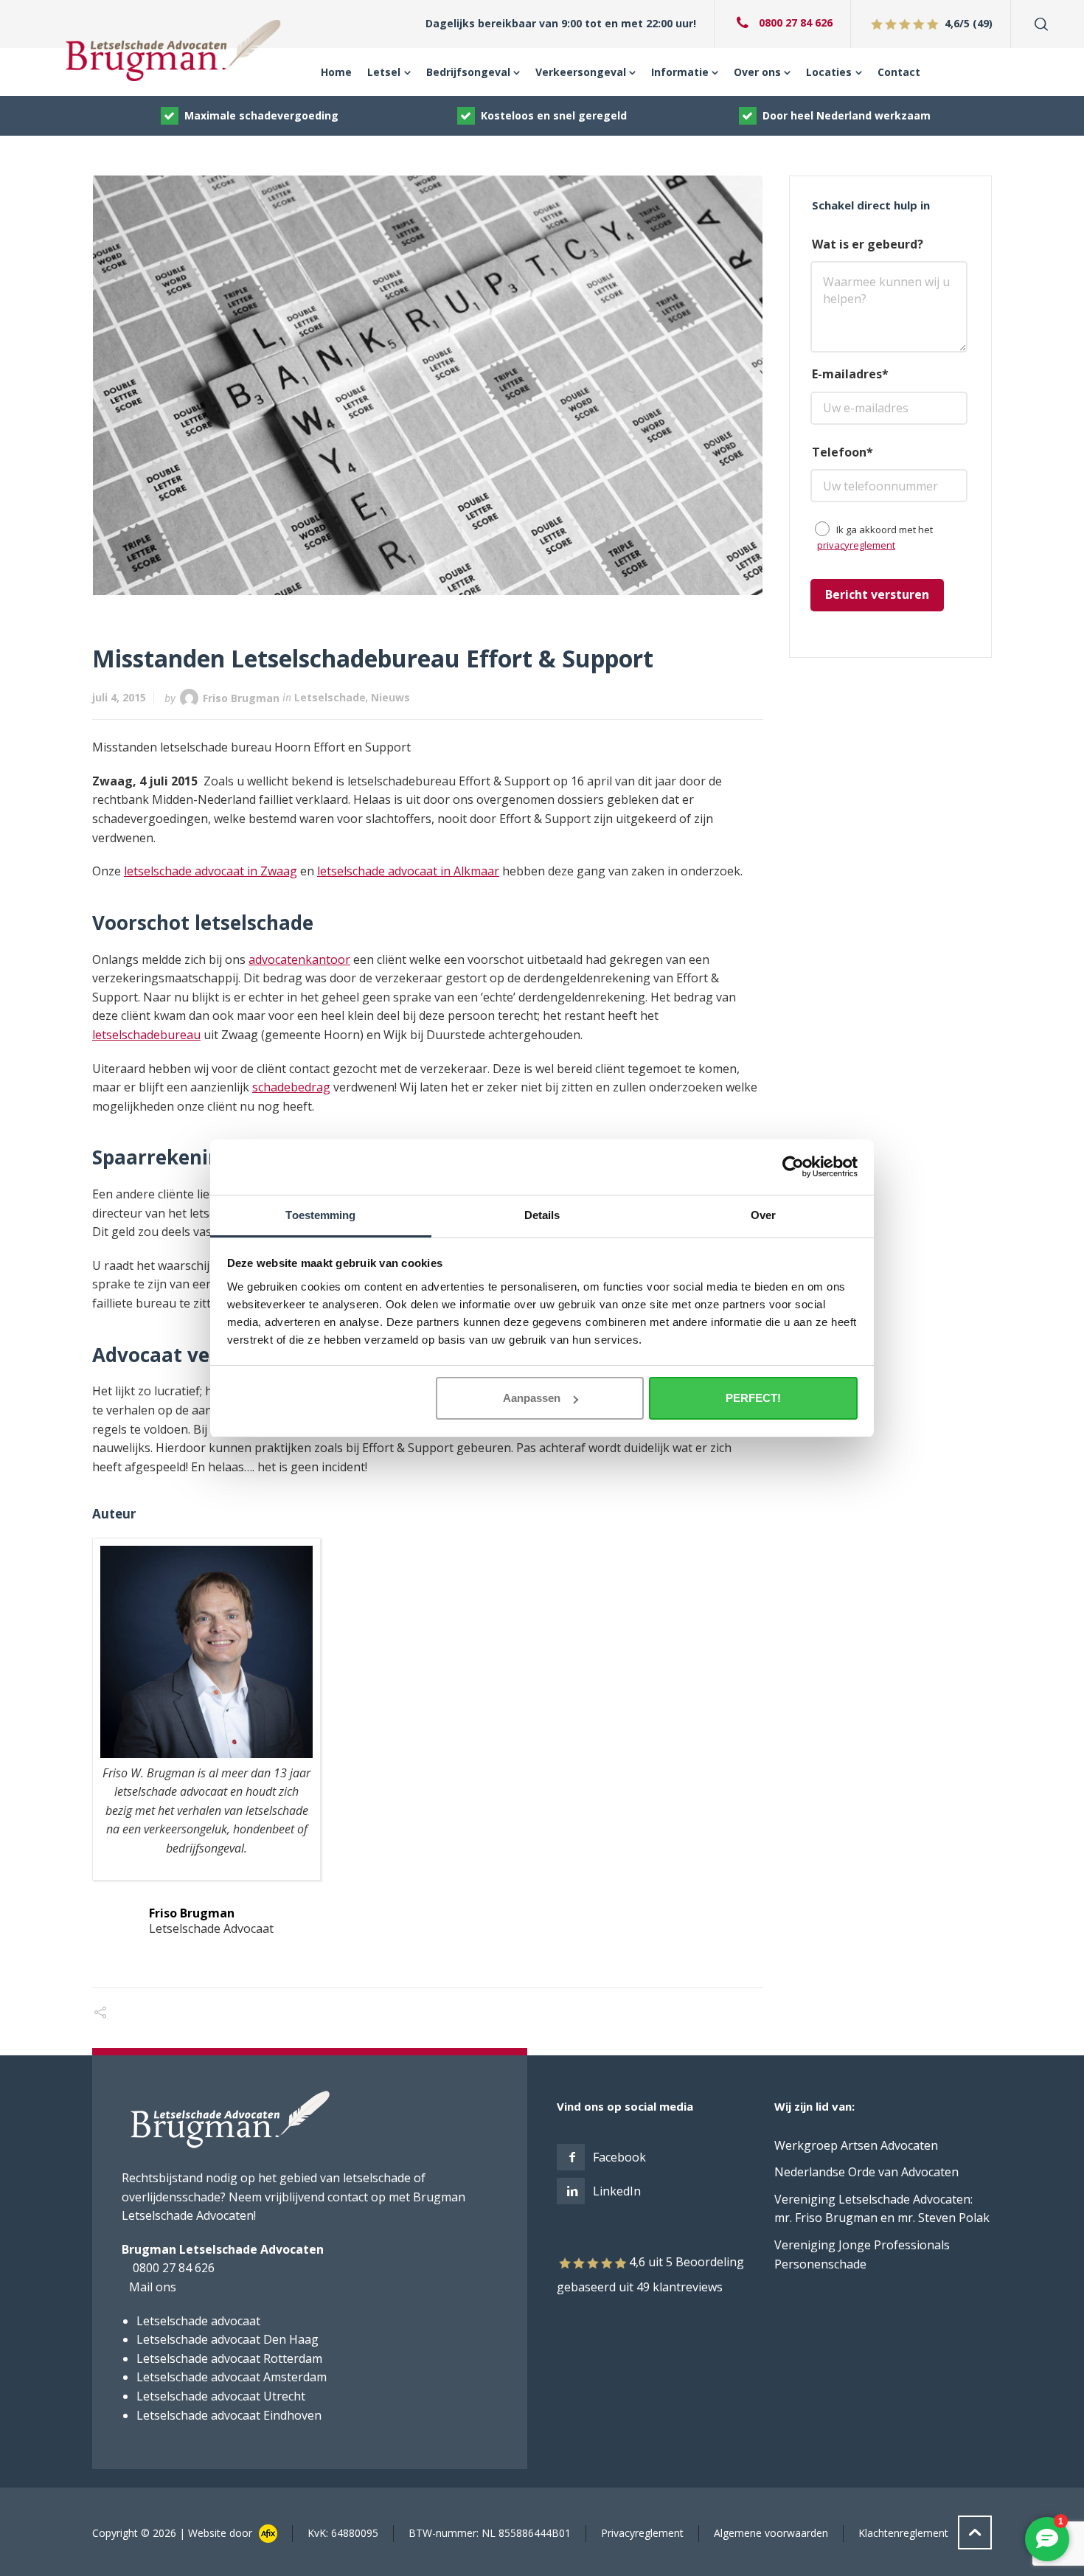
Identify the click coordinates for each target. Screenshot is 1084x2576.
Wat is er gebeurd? (868, 244)
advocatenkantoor (299, 959)
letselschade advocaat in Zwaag (211, 871)
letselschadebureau (146, 1035)
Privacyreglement (642, 2533)
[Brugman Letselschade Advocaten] (174, 50)
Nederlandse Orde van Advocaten (866, 2172)
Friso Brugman (241, 697)
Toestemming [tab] (320, 1215)
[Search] (1038, 24)
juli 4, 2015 (119, 697)
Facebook (619, 2157)
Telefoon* (842, 452)
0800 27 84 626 (795, 22)
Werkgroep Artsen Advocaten (856, 2145)
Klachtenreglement (903, 2533)
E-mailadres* (850, 374)
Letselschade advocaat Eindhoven (229, 2415)
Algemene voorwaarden (771, 2533)
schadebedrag (291, 1087)
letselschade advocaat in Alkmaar (408, 871)
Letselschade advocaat (198, 2321)
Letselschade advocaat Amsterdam (232, 2377)
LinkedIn (617, 2191)
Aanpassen (532, 1398)
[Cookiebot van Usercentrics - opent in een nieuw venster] (793, 1167)
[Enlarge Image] (428, 385)
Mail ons (153, 2287)
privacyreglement (856, 545)
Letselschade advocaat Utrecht (221, 2396)
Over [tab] (763, 1215)
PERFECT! (753, 1398)
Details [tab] (542, 1215)
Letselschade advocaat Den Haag (227, 2339)
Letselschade (330, 697)
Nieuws (390, 697)
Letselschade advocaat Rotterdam (229, 2358)
